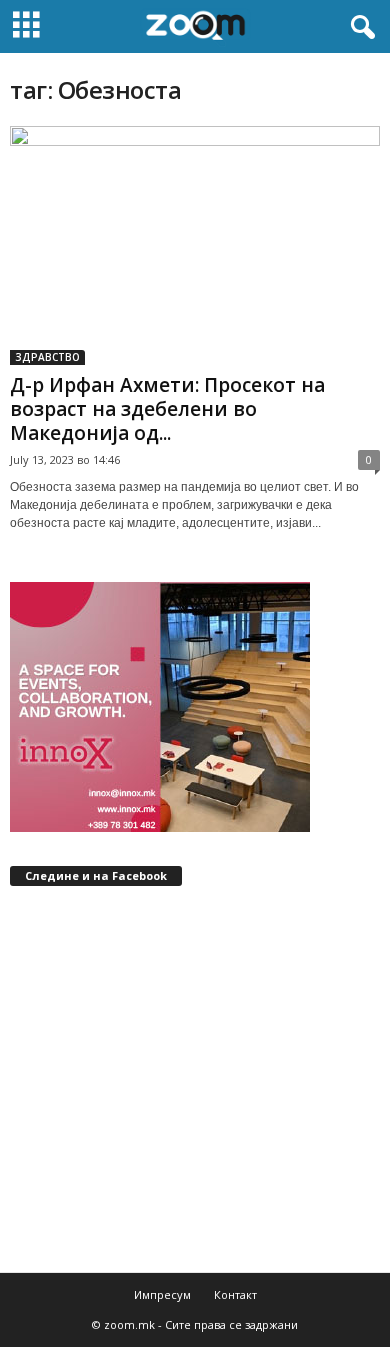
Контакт (235, 1294)
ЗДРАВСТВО (47, 357)
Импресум (162, 1294)
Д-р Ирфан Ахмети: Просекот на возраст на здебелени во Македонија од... (167, 409)
